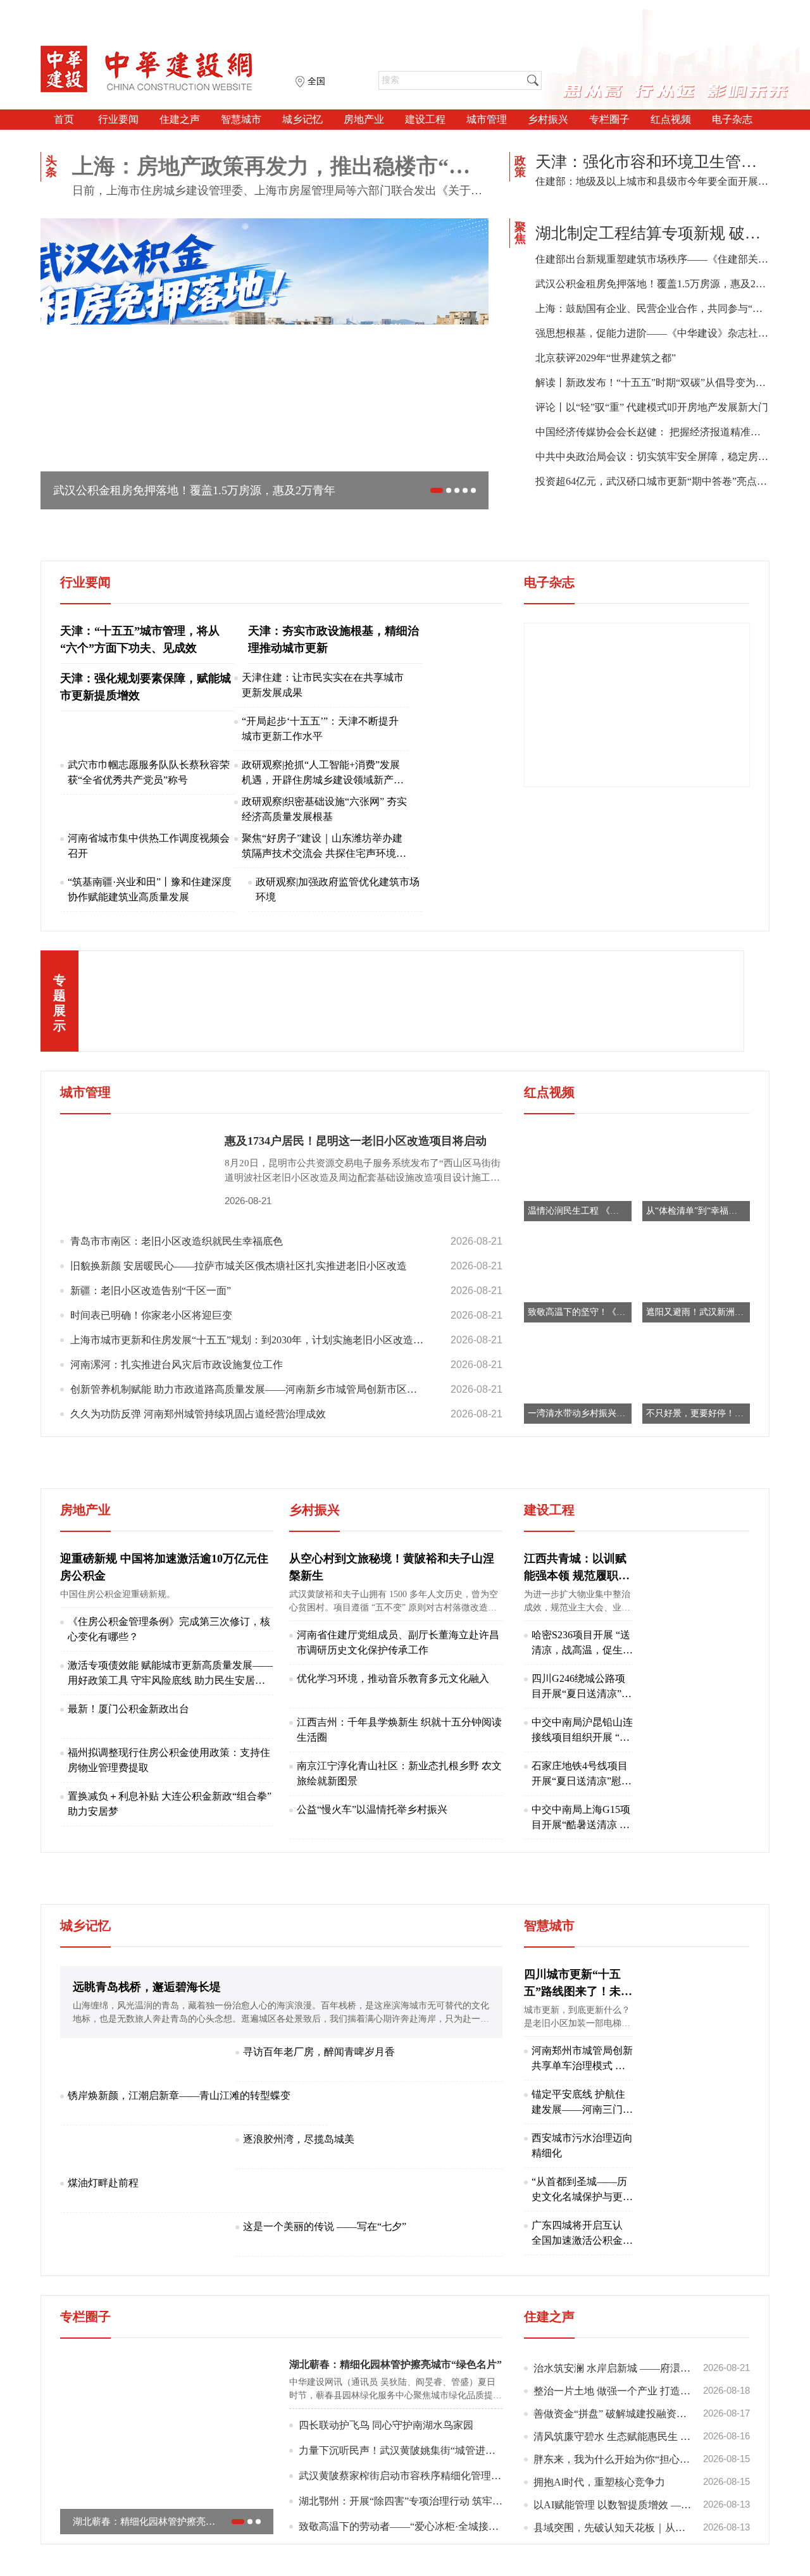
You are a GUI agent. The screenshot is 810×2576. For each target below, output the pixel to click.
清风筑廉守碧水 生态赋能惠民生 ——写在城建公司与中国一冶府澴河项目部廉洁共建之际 (642, 2510)
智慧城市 (241, 119)
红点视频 (671, 119)
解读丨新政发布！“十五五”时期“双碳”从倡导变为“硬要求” (652, 383)
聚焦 (520, 233)
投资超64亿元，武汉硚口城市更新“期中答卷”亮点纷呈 (652, 481)
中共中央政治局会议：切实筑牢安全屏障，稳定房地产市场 (652, 457)
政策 (520, 166)
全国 (316, 81)
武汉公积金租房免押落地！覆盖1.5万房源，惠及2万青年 (652, 284)
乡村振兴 (548, 119)
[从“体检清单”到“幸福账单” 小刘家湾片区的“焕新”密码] (696, 1249)
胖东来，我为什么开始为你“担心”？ (642, 2532)
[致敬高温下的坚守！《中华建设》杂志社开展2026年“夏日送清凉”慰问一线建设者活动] (578, 1351)
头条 (51, 166)
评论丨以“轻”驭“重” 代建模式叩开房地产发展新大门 (652, 407)
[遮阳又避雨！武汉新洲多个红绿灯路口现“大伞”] (696, 1351)
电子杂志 (732, 119)
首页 (64, 119)
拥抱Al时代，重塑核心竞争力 (642, 2555)
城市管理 (487, 119)
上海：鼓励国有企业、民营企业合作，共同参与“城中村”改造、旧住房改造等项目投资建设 (652, 308)
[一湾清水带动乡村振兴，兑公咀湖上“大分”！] (578, 1452)
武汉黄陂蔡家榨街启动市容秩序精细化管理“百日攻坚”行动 (401, 2549)
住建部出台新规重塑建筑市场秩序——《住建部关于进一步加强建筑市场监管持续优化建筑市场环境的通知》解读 (652, 259)
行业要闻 (118, 119)
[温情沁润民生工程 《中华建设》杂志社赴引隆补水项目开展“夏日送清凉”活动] (578, 1249)
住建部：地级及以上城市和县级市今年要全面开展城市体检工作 (652, 181)
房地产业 (364, 119)
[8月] (637, 777)
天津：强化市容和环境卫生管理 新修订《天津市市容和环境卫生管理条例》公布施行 (652, 162)
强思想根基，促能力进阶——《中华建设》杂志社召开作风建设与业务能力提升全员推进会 (652, 333)
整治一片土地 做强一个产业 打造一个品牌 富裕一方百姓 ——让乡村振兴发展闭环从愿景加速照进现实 (642, 2464)
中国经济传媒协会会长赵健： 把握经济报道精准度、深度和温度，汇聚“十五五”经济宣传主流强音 (652, 432)
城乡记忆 (302, 119)
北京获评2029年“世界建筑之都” (606, 358)
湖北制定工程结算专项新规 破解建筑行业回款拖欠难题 (652, 233)
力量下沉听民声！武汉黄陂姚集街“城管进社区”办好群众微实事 (401, 2524)
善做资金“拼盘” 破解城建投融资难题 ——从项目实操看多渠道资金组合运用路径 (642, 2487)
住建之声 (180, 119)
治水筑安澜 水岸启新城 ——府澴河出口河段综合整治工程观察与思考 (642, 2441)
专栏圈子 (609, 119)
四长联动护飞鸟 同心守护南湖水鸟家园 (386, 2498)
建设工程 (425, 119)
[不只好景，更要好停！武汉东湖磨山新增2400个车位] (696, 1452)
